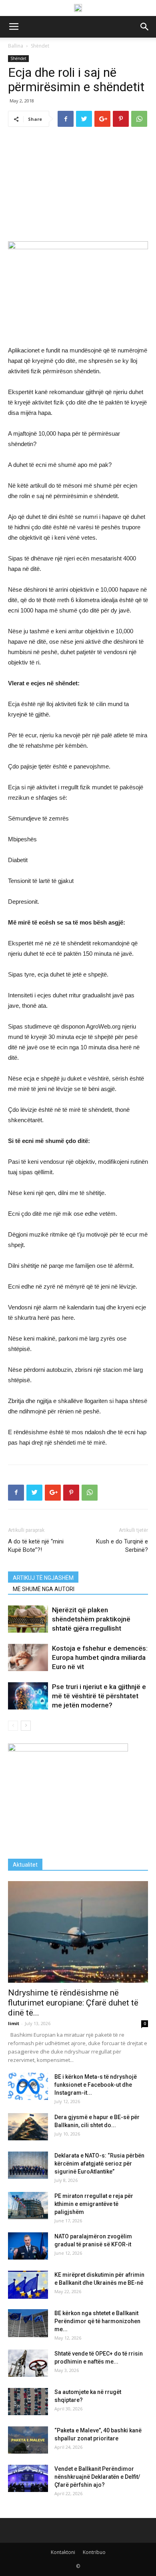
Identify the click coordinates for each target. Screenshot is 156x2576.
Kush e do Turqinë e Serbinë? (122, 1546)
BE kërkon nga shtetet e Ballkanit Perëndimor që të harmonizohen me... (97, 2321)
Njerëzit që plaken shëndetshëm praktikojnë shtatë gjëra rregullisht (91, 1619)
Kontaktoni (63, 2552)
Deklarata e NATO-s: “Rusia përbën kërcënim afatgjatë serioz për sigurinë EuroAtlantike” (99, 2164)
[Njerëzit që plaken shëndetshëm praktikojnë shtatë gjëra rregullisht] (28, 1619)
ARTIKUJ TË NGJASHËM (43, 1578)
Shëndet (40, 46)
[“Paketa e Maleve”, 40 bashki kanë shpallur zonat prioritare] (28, 2440)
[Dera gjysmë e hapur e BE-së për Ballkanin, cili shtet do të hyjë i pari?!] (28, 2127)
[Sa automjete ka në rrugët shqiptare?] (28, 2402)
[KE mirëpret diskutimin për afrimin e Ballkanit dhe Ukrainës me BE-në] (28, 2285)
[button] (145, 27)
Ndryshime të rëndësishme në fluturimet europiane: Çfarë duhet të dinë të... (73, 2003)
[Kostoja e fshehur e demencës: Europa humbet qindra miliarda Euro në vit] (28, 1658)
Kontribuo (94, 2552)
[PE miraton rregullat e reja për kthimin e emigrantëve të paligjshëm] (28, 2206)
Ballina (16, 46)
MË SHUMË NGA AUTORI (44, 1589)
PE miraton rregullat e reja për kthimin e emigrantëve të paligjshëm (94, 2204)
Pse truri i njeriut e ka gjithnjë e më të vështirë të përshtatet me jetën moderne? (99, 1696)
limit (14, 2023)
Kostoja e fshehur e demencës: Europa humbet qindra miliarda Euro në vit (100, 1657)
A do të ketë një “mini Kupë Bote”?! (36, 1546)
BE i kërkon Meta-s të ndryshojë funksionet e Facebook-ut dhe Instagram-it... (96, 2085)
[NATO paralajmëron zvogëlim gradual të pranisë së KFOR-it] (28, 2246)
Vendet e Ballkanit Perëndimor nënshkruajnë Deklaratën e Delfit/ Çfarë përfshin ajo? (97, 2477)
